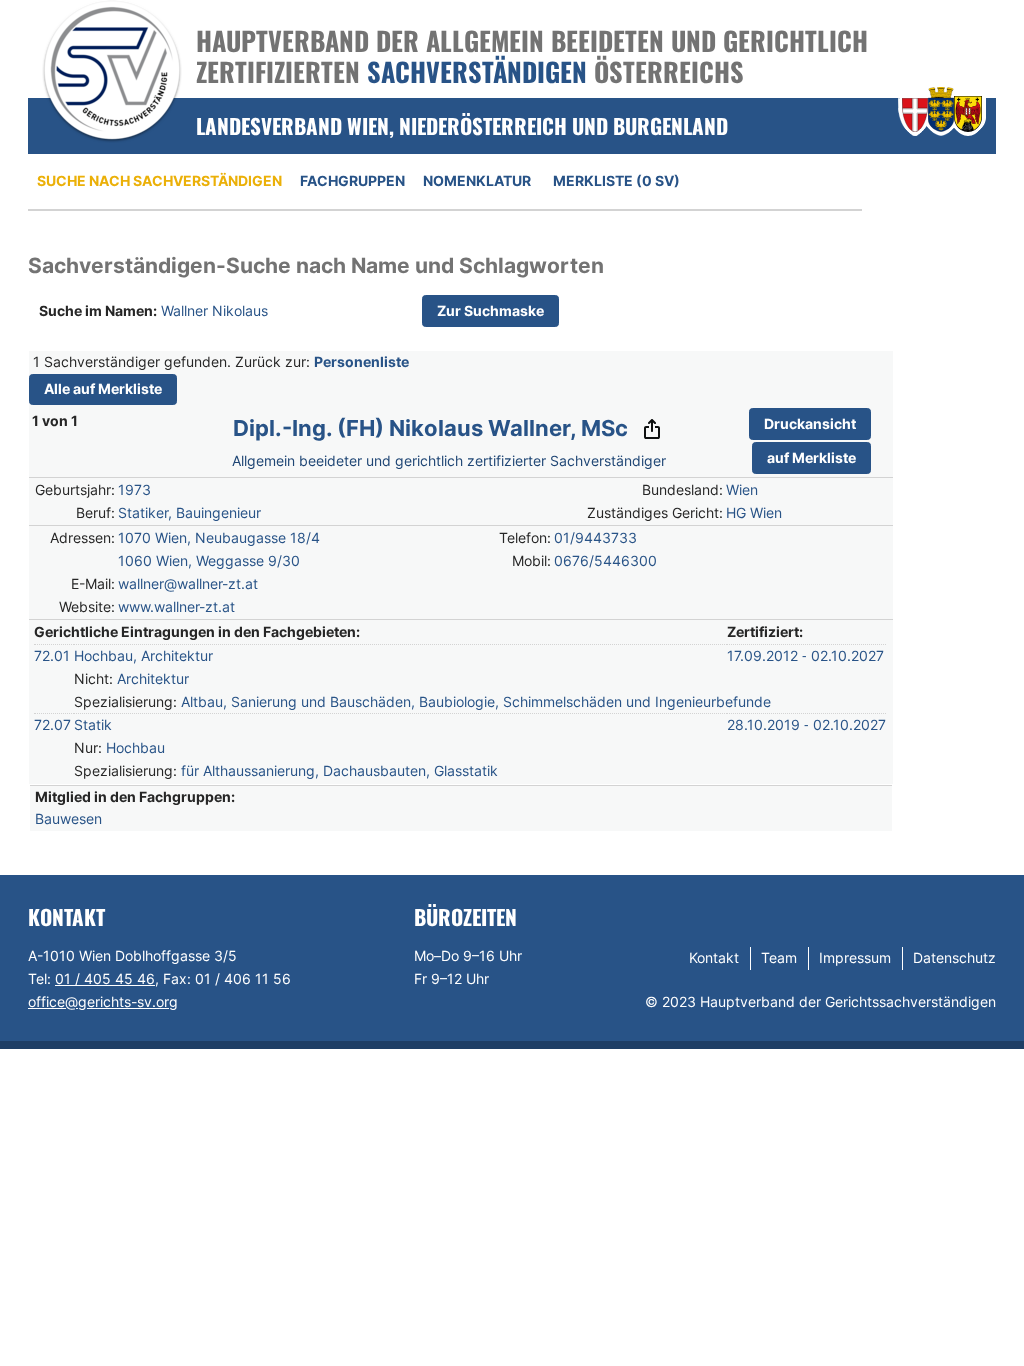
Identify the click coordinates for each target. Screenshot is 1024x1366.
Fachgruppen (352, 180)
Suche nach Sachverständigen (159, 180)
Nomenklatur (477, 180)
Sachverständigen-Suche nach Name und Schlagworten (316, 265)
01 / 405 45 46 (105, 978)
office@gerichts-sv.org (103, 1001)
